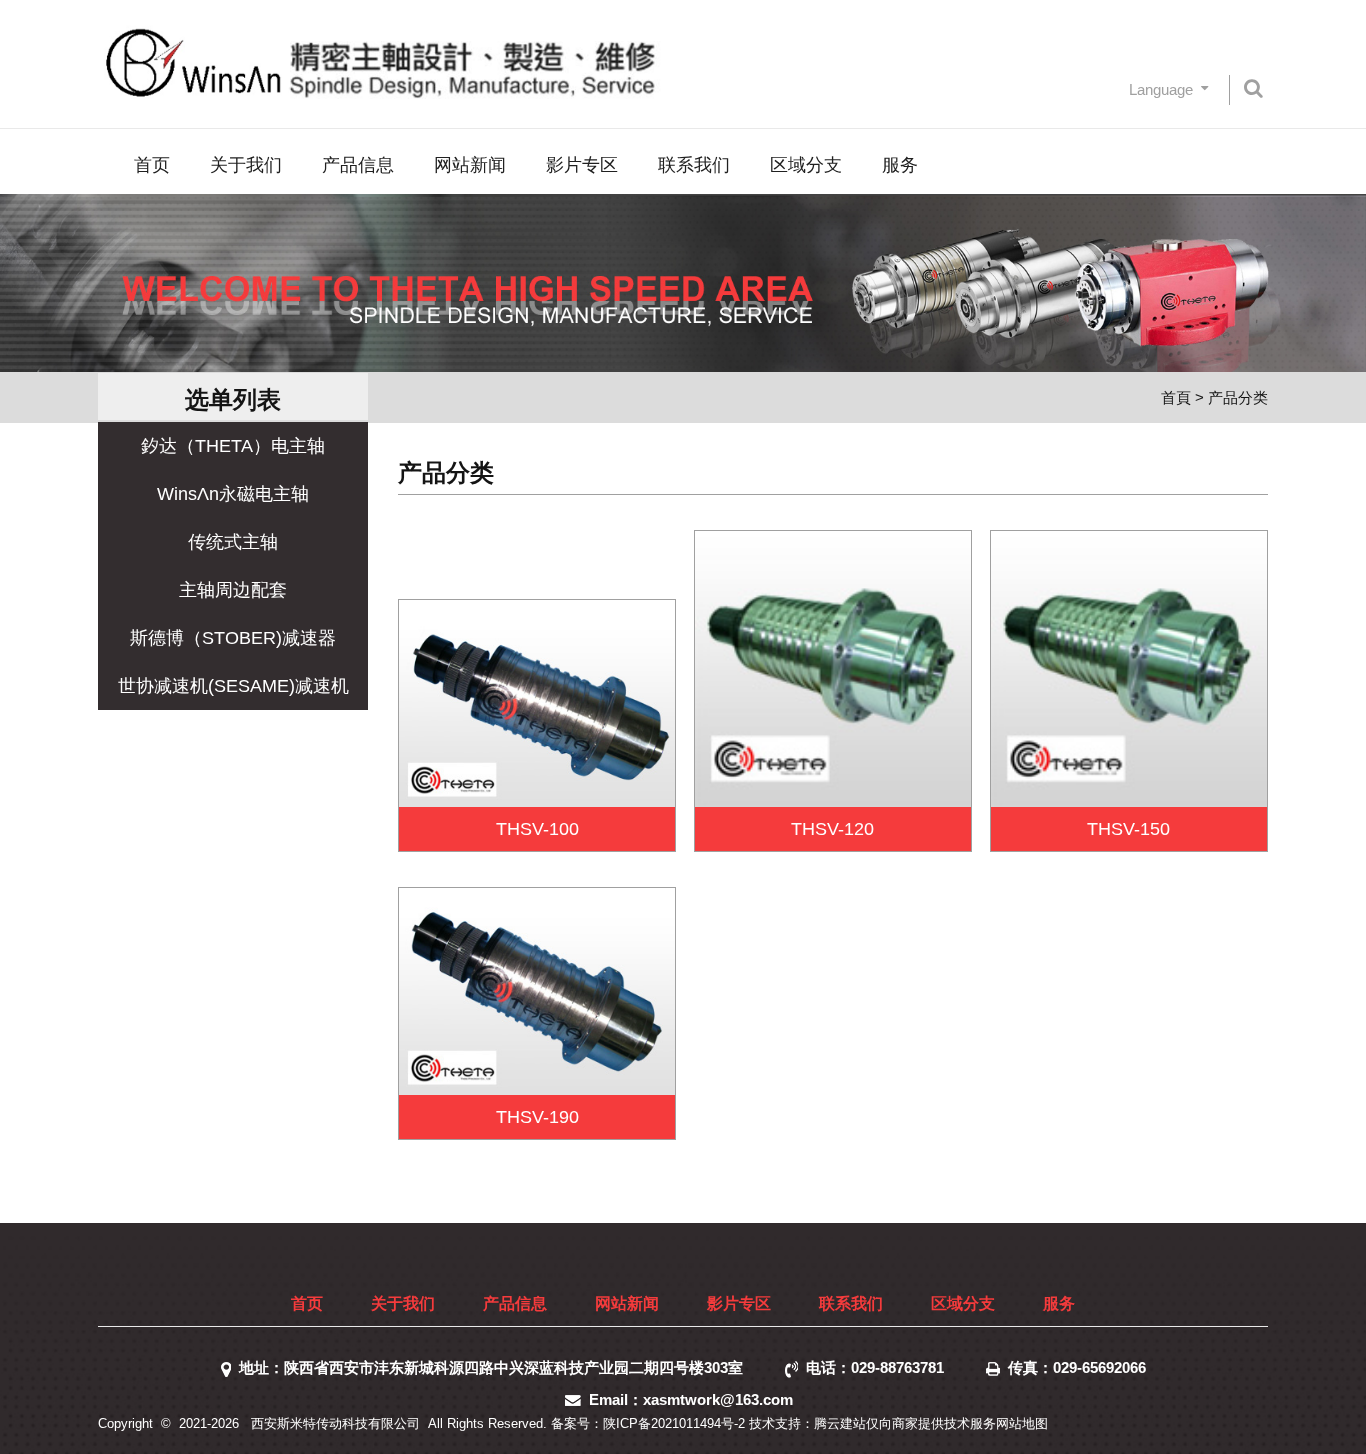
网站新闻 (470, 165)
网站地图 (1022, 1423)
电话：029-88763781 (879, 1367)
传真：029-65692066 (1077, 1367)
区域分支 (806, 165)
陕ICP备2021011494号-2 (674, 1423)
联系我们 (694, 165)
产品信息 (358, 165)
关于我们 (246, 165)
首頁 (1176, 397)
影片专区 (582, 165)
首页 (152, 165)
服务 (900, 165)
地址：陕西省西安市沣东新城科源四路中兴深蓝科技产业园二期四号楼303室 (495, 1367)
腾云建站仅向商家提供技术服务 (905, 1423)
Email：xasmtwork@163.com (695, 1399)
